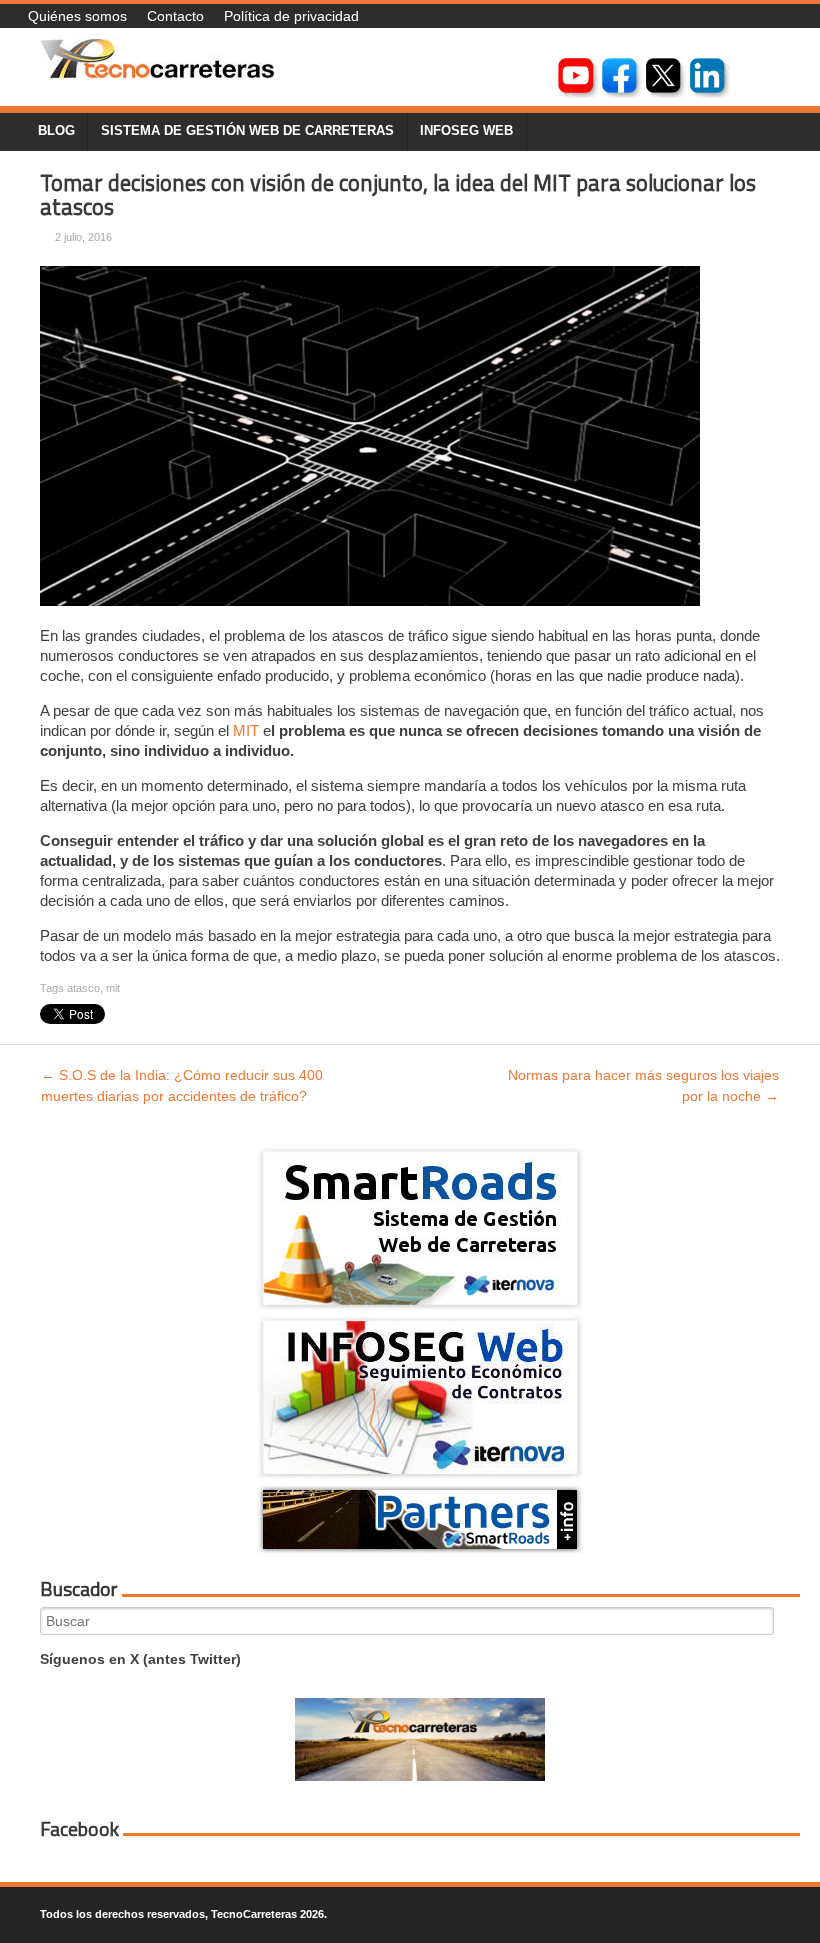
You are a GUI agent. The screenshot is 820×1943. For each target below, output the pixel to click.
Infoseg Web (466, 131)
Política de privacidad (291, 16)
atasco (83, 988)
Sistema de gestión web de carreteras (247, 131)
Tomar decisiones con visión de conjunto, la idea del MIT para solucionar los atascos (398, 195)
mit (113, 988)
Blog (56, 131)
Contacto (175, 16)
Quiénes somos (77, 16)
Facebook (79, 1829)
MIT (246, 730)
